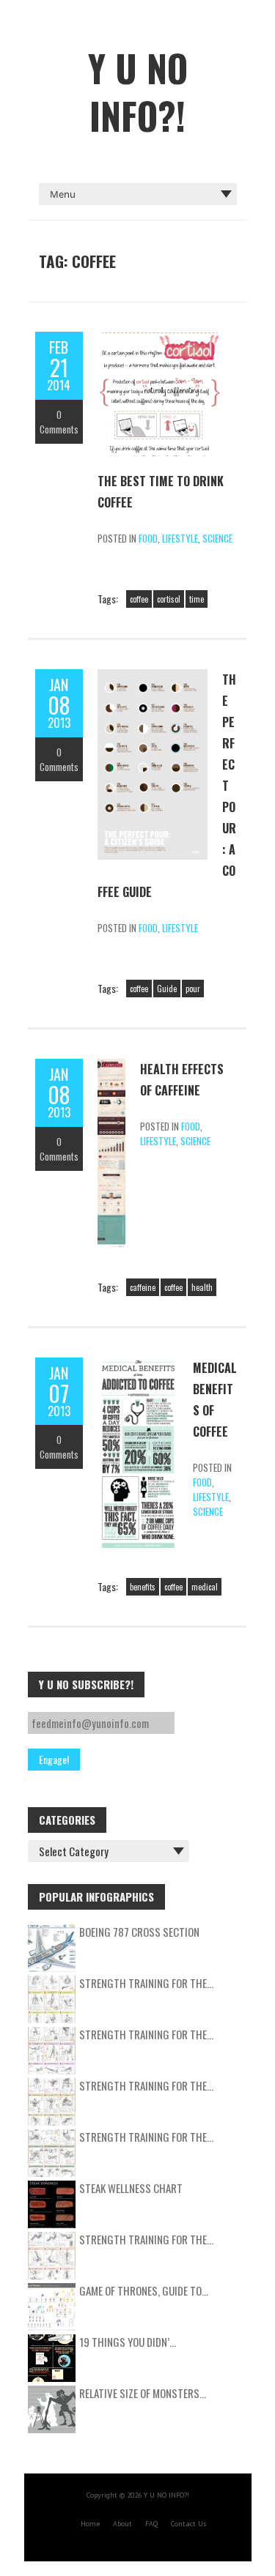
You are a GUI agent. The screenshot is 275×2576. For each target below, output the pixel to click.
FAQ (151, 2524)
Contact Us (188, 2524)
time (197, 599)
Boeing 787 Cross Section (139, 1932)
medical (205, 1587)
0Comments (59, 422)
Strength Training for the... (146, 1983)
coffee (139, 599)
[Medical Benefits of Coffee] (138, 1365)
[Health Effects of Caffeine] (111, 1066)
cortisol (169, 599)
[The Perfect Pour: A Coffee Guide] (153, 677)
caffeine (143, 1287)
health (202, 1287)
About (122, 2524)
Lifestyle (180, 538)
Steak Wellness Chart (131, 2188)
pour (193, 989)
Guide (167, 989)
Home (90, 2524)
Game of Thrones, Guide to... (144, 2290)
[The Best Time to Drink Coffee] (160, 339)
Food (148, 538)
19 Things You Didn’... (128, 2342)
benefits (143, 1587)
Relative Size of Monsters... (143, 2393)
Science (217, 538)
